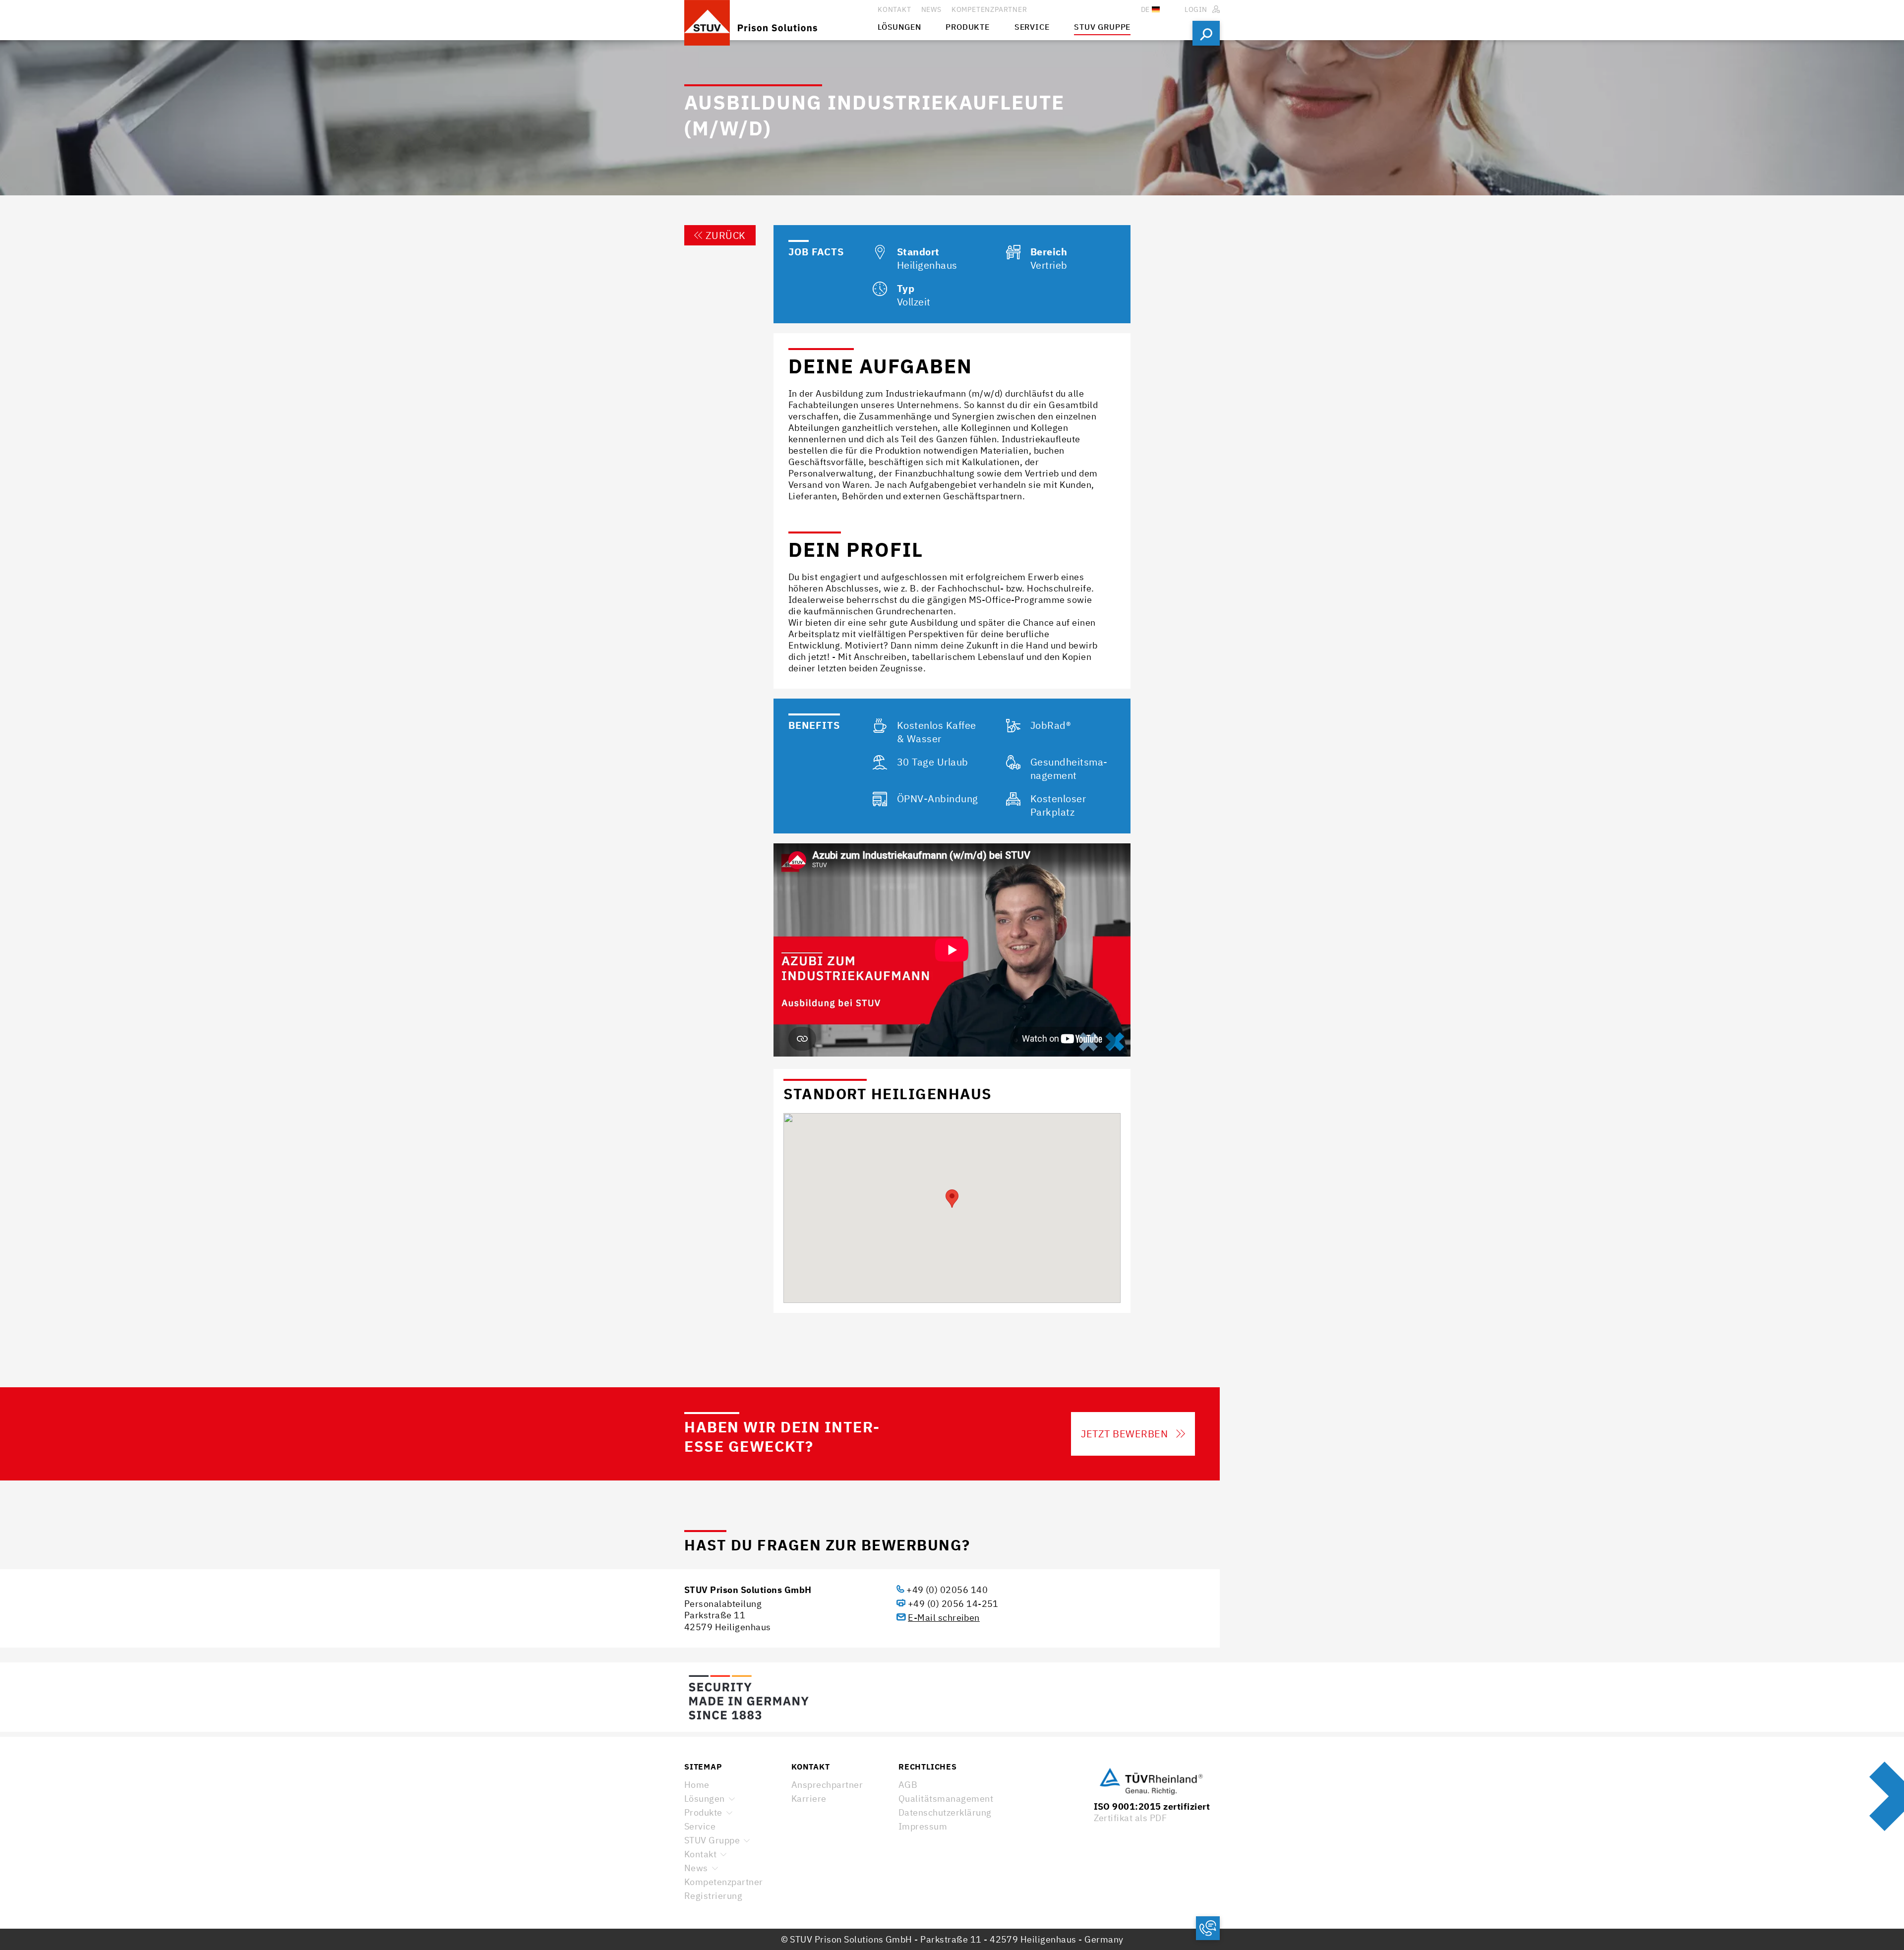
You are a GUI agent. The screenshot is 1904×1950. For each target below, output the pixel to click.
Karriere (809, 1799)
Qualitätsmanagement (946, 1799)
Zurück (726, 235)
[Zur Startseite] (781, 20)
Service (700, 1826)
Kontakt (700, 1854)
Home (697, 1785)
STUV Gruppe (712, 1840)
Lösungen (705, 1799)
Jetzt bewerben (1124, 1434)
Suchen (1206, 33)
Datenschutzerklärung (945, 1812)
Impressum (923, 1826)
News (696, 1868)
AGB (908, 1785)
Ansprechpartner (827, 1785)
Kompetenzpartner (724, 1882)
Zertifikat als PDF (1130, 1818)
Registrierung (713, 1896)
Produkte (703, 1812)
